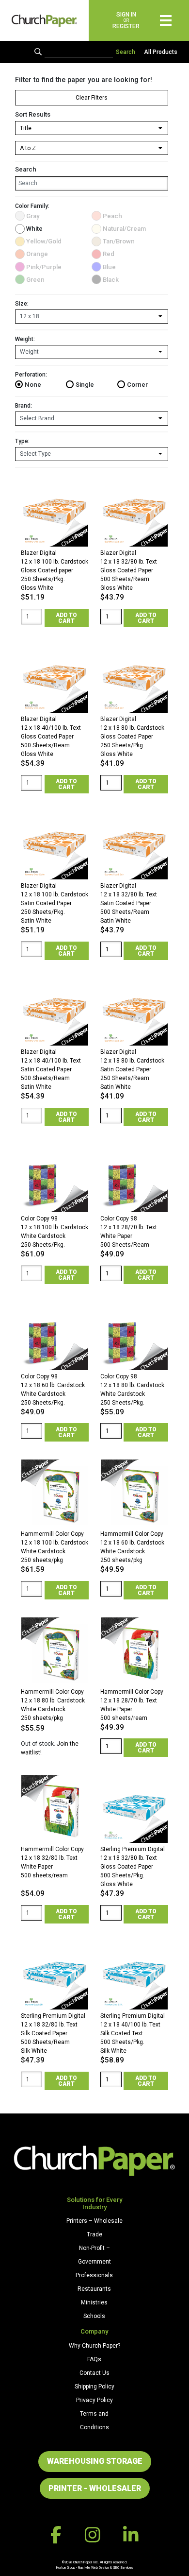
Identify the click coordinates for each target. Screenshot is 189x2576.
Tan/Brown (119, 241)
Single (85, 385)
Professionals (94, 2275)
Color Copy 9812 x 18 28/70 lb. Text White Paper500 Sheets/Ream (129, 1232)
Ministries (94, 2302)
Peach (112, 216)
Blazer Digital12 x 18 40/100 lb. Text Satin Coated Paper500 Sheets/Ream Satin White (51, 1069)
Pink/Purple (44, 267)
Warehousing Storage (95, 2461)
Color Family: (32, 206)
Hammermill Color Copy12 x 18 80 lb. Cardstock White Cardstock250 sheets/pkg (53, 1705)
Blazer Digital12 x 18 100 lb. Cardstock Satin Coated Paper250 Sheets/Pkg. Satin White (55, 903)
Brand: (24, 406)
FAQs (94, 2359)
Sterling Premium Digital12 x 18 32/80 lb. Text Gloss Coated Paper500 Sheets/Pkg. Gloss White (133, 1867)
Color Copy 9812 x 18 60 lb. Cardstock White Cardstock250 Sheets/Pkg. (53, 1390)
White (34, 229)
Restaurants (94, 2289)
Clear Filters (92, 98)
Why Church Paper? (94, 2346)
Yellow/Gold (44, 241)
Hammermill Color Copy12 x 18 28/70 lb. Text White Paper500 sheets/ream (132, 1705)
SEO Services (123, 2567)
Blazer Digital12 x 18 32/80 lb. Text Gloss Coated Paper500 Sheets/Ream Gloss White (129, 570)
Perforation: (31, 375)
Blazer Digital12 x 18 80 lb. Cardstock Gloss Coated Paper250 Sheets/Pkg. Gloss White (132, 737)
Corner (137, 385)
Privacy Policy (94, 2400)
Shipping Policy (94, 2387)
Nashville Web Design (93, 2567)
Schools (94, 2316)
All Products (161, 52)
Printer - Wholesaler (95, 2488)
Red (109, 254)
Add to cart (66, 618)
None (33, 385)
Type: (22, 441)
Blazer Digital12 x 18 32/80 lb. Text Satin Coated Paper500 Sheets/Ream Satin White (129, 903)
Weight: (25, 339)
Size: (22, 304)
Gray (33, 216)
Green (35, 280)
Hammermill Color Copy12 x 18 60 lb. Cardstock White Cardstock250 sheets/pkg (132, 1547)
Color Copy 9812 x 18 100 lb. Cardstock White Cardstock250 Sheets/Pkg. (55, 1232)
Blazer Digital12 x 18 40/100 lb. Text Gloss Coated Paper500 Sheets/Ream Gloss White (51, 737)
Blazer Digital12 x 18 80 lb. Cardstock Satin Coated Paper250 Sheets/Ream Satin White (132, 1069)
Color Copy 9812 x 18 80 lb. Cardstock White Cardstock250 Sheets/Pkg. (132, 1390)
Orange (37, 254)
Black (111, 280)
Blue (109, 267)
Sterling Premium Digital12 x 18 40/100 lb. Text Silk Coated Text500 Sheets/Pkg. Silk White (133, 2033)
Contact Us (94, 2373)
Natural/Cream (124, 229)
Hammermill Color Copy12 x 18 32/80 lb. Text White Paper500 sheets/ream (52, 1862)
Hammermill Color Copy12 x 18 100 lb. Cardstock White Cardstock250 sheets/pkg (55, 1547)
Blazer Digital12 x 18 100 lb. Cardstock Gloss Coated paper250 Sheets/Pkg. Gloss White (55, 570)
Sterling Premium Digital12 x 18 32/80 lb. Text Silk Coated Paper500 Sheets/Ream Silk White (53, 2033)
